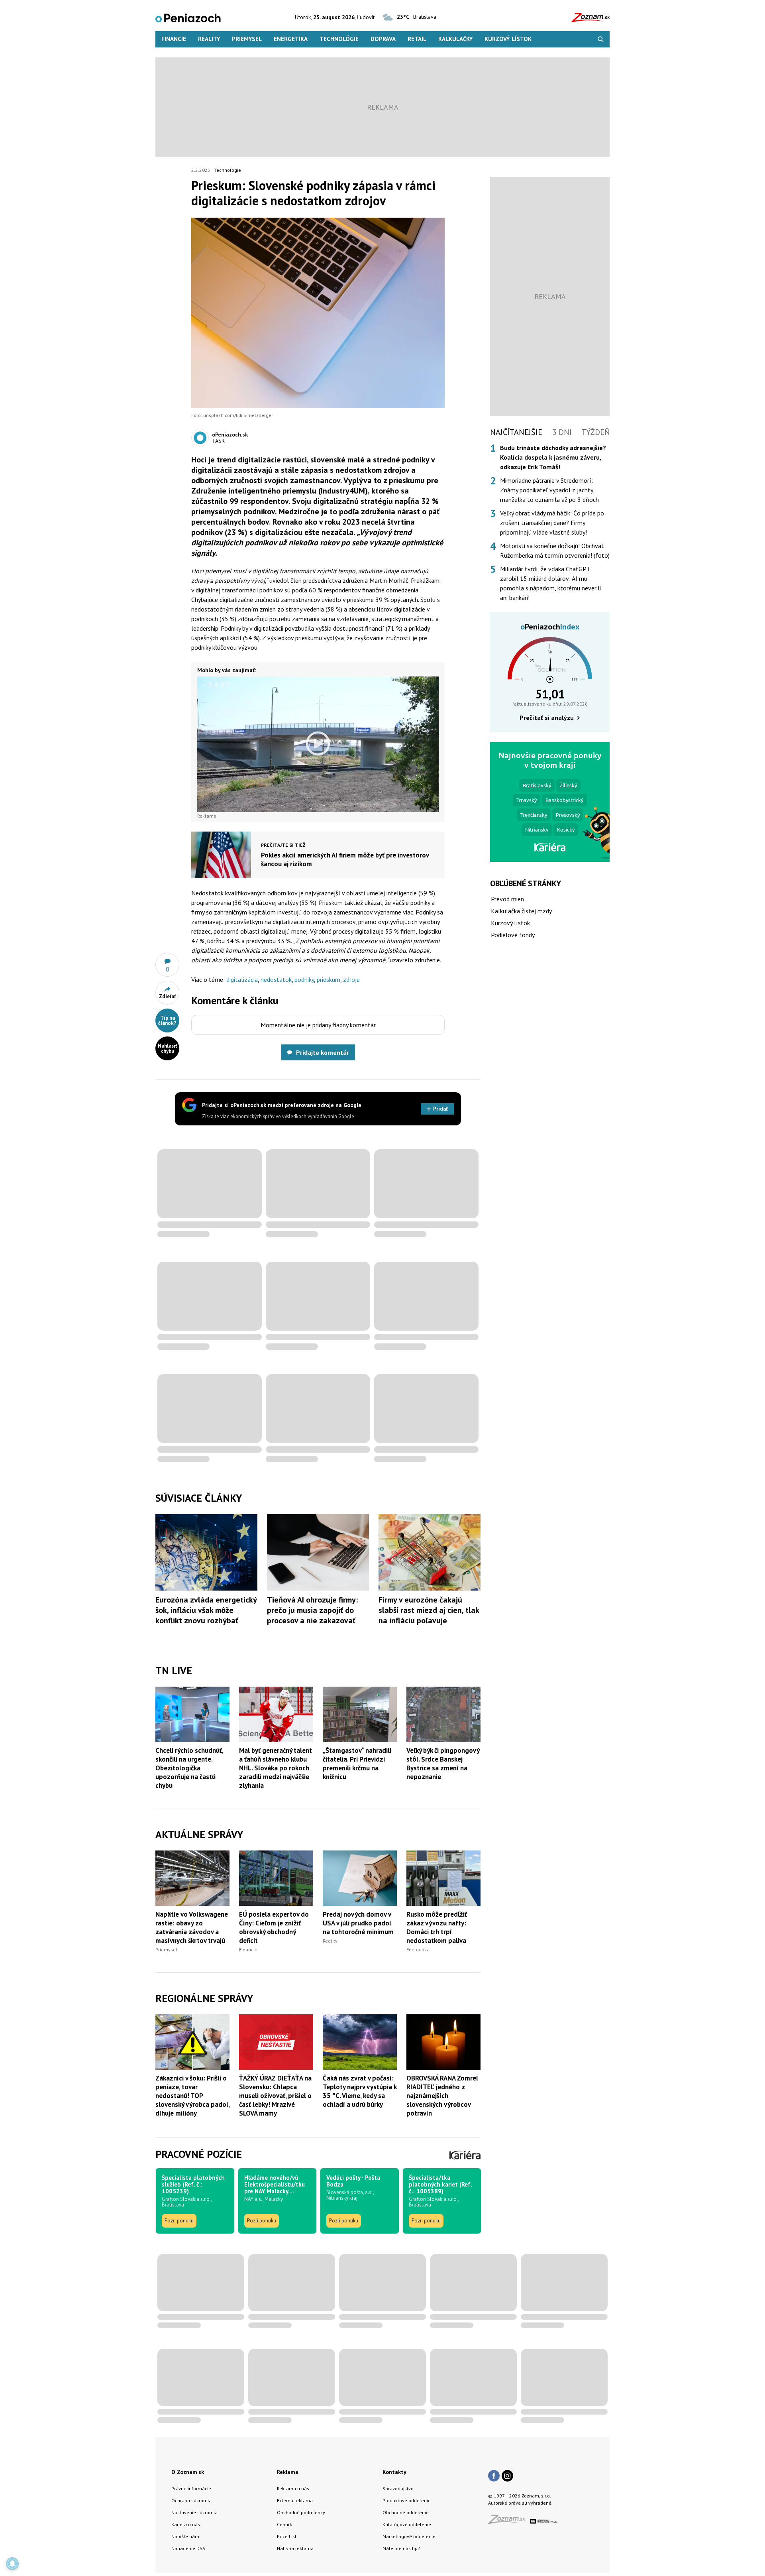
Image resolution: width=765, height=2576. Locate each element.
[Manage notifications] (12, 2564)
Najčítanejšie (516, 432)
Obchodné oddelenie (406, 2512)
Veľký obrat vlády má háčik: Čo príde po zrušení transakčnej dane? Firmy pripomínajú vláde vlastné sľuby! (552, 523)
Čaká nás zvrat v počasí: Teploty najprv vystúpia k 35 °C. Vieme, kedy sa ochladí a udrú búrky (360, 2091)
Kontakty (394, 2472)
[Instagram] (507, 2476)
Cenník (284, 2524)
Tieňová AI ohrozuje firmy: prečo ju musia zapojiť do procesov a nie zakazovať (312, 1610)
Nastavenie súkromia (194, 2512)
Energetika (291, 39)
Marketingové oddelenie (409, 2536)
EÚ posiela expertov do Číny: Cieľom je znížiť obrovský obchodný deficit (274, 1927)
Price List (287, 2536)
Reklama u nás (293, 2488)
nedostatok (276, 979)
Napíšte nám (185, 2536)
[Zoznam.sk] (509, 2522)
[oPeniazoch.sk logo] (188, 17)
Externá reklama (295, 2500)
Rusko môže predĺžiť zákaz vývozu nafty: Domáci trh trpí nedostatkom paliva (437, 1927)
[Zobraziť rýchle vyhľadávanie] (601, 39)
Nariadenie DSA (188, 2548)
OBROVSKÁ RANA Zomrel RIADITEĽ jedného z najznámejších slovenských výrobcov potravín (442, 2096)
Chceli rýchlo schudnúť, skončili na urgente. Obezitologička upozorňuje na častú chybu (189, 1768)
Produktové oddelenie (407, 2500)
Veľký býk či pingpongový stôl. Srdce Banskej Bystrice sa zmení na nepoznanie (443, 1764)
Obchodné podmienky (301, 2512)
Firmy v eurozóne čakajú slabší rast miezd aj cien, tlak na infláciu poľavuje (429, 1610)
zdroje (351, 979)
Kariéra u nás (186, 2524)
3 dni (562, 432)
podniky (304, 979)
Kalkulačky (455, 39)
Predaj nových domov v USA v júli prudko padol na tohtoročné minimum (358, 1923)
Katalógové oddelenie (407, 2524)
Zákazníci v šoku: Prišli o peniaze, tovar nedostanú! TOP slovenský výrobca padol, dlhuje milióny (192, 2096)
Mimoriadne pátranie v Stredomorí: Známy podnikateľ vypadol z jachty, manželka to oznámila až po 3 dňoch (549, 490)
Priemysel (247, 39)
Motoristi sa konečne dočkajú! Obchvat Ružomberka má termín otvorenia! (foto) (555, 551)
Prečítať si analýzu (547, 718)
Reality (209, 39)
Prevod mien (507, 899)
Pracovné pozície (199, 2154)
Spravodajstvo (398, 2488)
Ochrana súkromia (191, 2500)
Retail (417, 39)
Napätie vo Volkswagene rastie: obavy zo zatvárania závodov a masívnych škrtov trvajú (192, 1927)
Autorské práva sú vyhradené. (520, 2503)
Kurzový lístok (508, 39)
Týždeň (595, 432)
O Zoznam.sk (188, 2472)
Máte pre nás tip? (401, 2548)
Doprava (383, 39)
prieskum (329, 979)
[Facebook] (494, 2476)
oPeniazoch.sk (230, 435)
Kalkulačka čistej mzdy (521, 911)
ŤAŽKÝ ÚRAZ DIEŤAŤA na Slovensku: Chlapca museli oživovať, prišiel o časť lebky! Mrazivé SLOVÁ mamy (275, 2096)
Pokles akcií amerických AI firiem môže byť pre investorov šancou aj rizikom (345, 859)
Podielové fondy (513, 935)
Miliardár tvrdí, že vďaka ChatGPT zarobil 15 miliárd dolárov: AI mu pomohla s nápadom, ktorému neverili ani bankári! (550, 583)
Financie (174, 39)
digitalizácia (242, 979)
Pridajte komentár (323, 1052)
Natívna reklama (295, 2548)
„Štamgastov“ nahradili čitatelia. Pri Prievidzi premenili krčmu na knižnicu (357, 1764)
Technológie (339, 39)
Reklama (288, 2472)
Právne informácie (191, 2488)
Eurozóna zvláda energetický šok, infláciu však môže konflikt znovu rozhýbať (206, 1610)
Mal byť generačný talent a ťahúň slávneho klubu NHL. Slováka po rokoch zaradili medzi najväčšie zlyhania (276, 1768)
